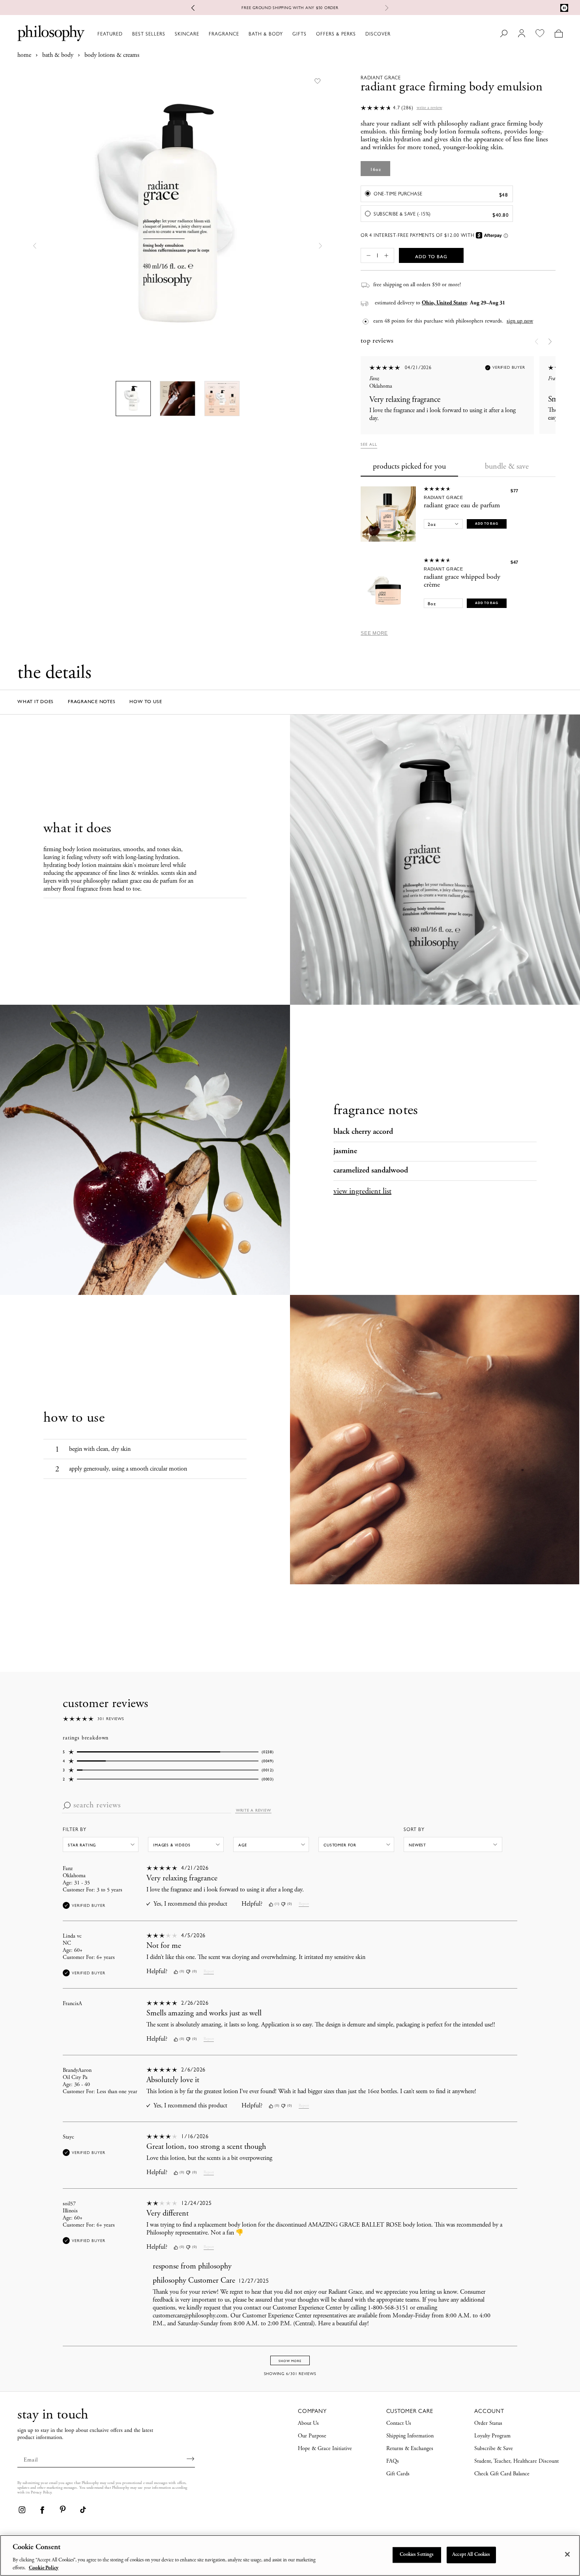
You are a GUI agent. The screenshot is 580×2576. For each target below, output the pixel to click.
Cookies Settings (417, 2555)
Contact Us (399, 2424)
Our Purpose (312, 2436)
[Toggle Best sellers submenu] (169, 34)
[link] (22, 2510)
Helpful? (252, 1904)
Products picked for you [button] (409, 467)
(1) (277, 1904)
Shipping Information (410, 2436)
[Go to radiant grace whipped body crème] (388, 585)
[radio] (437, 194)
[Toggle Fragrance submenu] (243, 34)
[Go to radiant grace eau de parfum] (388, 514)
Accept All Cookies (471, 2555)
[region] (290, 2555)
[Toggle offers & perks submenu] (359, 34)
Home (24, 55)
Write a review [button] (429, 108)
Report (304, 1904)
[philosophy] (51, 33)
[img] (271, 1904)
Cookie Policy (44, 2568)
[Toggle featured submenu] (126, 34)
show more (290, 2361)
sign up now (520, 321)
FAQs (393, 2462)
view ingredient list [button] (362, 1192)
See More (374, 633)
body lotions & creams (112, 55)
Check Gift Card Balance (502, 2474)
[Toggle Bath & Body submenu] (286, 34)
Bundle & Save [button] (507, 467)
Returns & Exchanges (410, 2449)
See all (369, 444)
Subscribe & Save (494, 2449)
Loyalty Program (492, 2436)
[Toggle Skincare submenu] (203, 34)
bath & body (58, 55)
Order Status (488, 2424)
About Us (308, 2424)
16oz (376, 169)
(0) (290, 1904)
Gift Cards (398, 2474)
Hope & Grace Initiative (325, 2449)
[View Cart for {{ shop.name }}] (558, 33)
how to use (146, 702)
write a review (254, 1811)
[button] (35, 246)
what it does (36, 702)
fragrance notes (92, 702)
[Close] (567, 2554)
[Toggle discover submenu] (394, 34)
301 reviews (111, 1719)
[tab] (409, 467)
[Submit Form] (191, 2459)
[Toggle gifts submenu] (310, 34)
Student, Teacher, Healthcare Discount (516, 2462)
